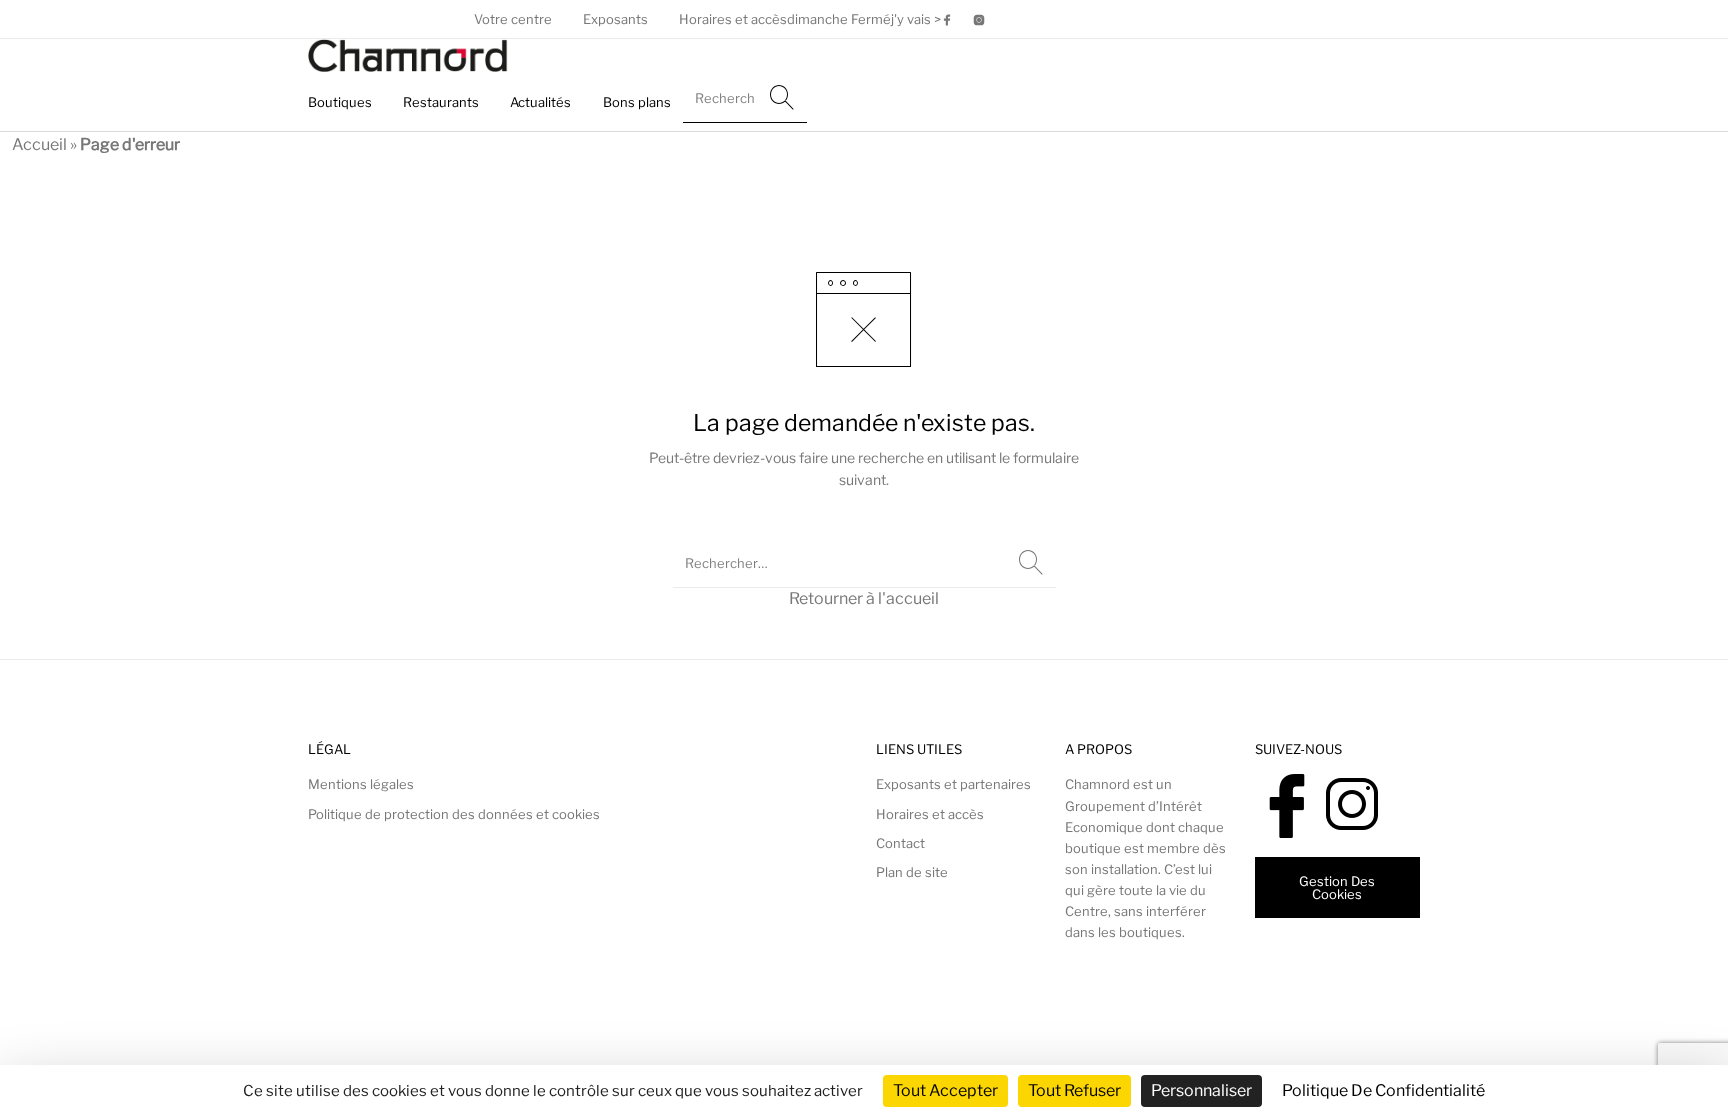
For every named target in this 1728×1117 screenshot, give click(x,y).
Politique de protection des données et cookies (454, 814)
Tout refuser (1074, 1090)
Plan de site (912, 872)
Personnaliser (1201, 1090)
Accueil (39, 144)
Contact (900, 843)
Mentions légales (361, 784)
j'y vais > (916, 19)
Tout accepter (945, 1090)
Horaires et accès (930, 814)
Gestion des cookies (1337, 887)
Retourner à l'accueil (864, 598)
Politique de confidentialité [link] (1383, 1090)
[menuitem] (512, 19)
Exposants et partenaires (953, 784)
